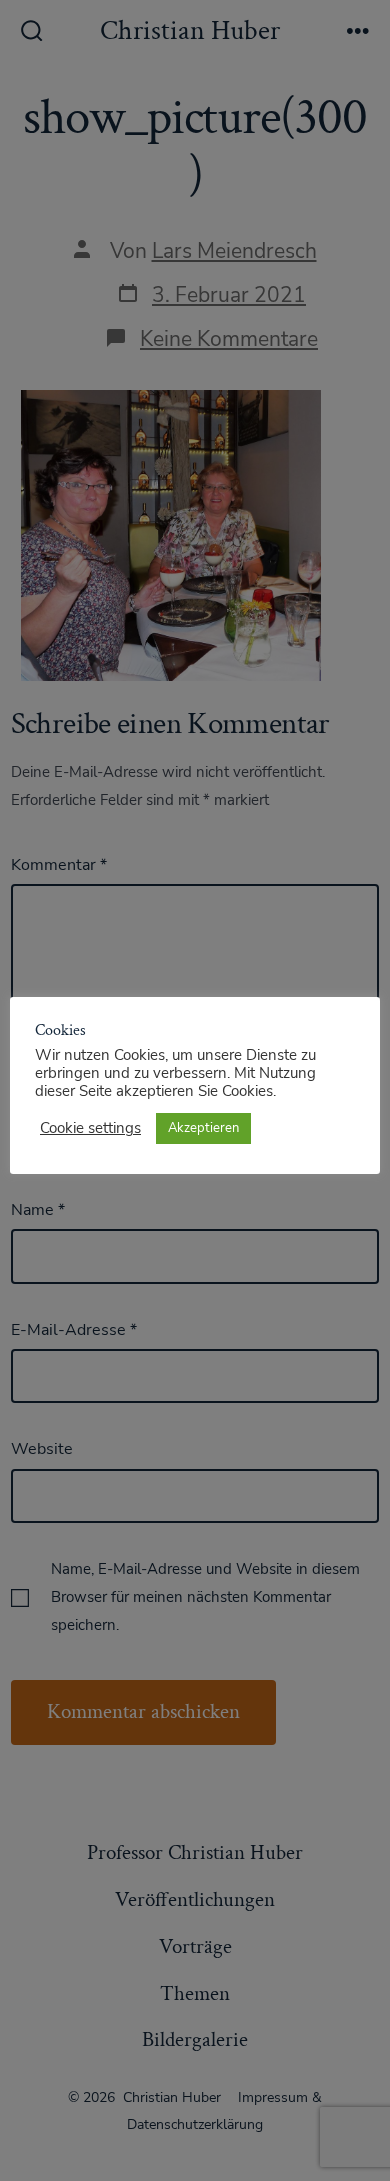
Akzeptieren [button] (203, 1128)
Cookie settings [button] (90, 1128)
